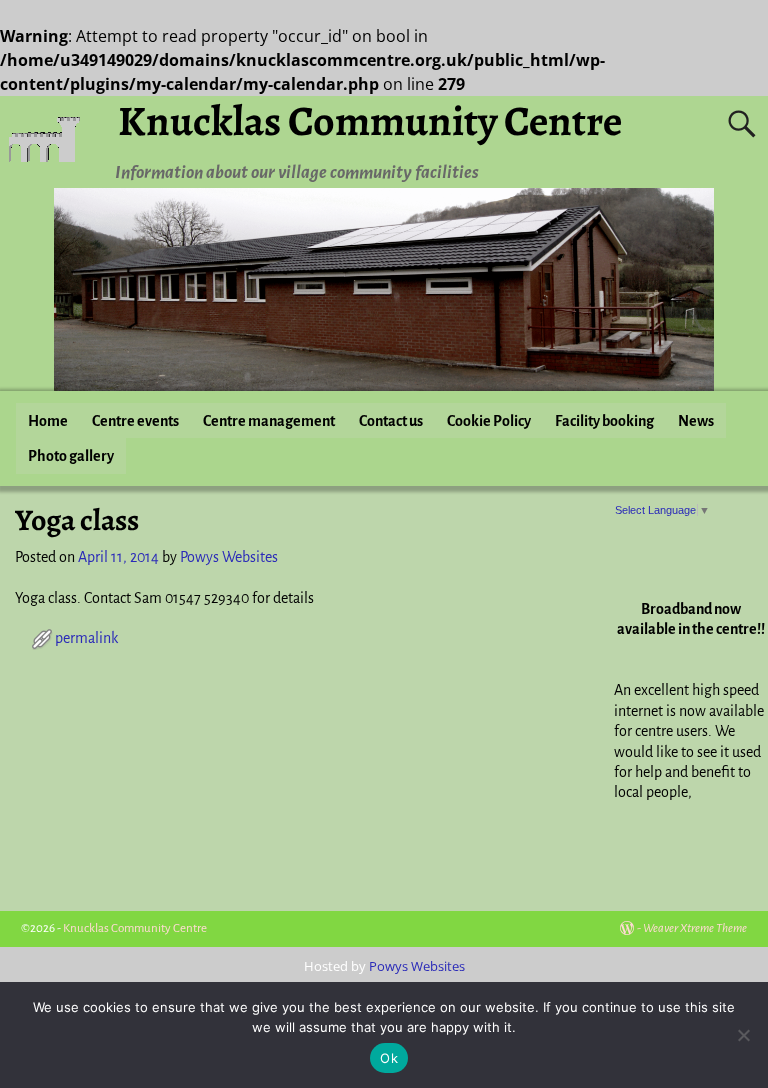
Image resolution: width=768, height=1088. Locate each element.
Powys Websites (417, 966)
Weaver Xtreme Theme (695, 928)
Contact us (391, 421)
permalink (86, 638)
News (696, 421)
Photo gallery (71, 456)
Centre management (269, 421)
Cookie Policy (489, 421)
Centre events (135, 421)
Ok (389, 1058)
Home (48, 421)
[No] (743, 1035)
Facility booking (604, 421)
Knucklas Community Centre (370, 120)
